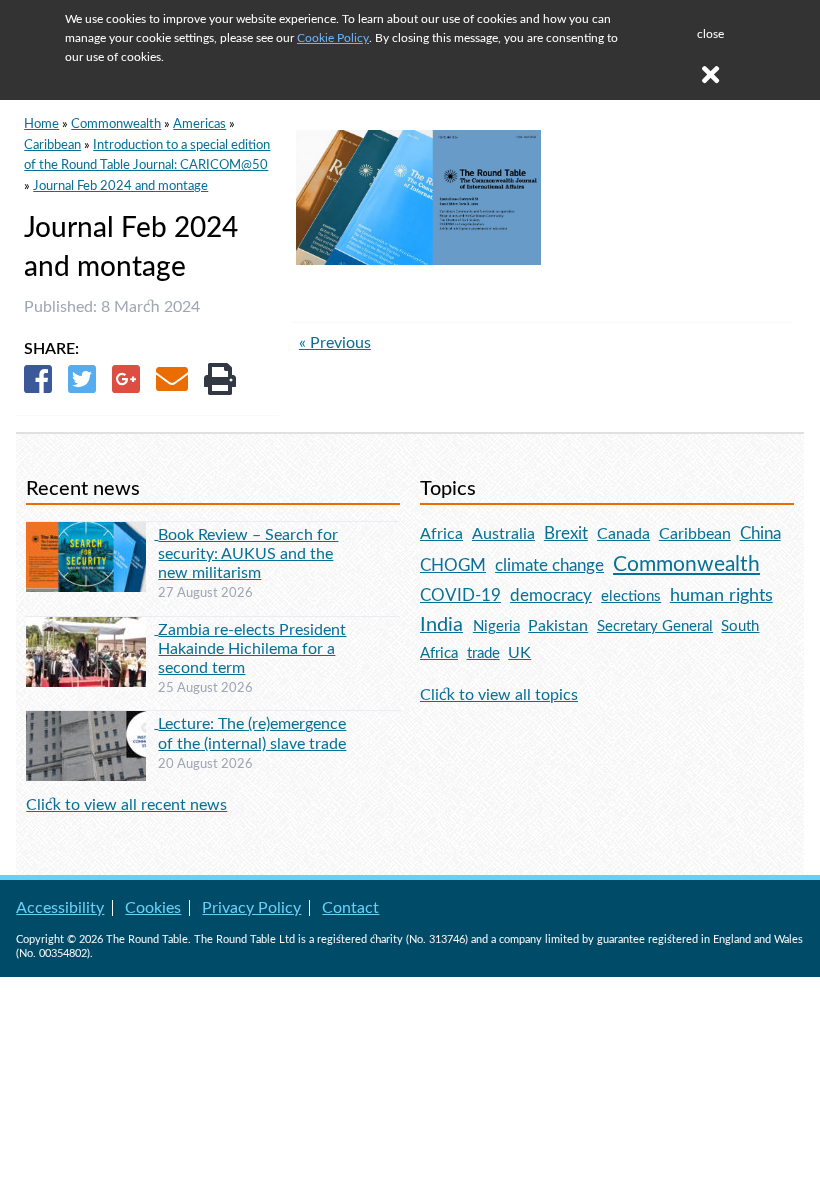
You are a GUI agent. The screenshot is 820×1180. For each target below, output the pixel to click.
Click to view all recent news (126, 805)
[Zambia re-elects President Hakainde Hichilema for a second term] (92, 629)
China (760, 533)
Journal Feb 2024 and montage (120, 186)
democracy (551, 595)
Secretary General (655, 626)
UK (519, 653)
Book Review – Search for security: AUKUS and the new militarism (248, 554)
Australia (503, 534)
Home (41, 124)
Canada (623, 534)
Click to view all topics (499, 695)
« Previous (335, 343)
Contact (350, 908)
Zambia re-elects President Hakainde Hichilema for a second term (252, 649)
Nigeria (496, 626)
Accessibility (60, 908)
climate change (549, 566)
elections (631, 596)
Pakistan (558, 626)
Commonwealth (116, 124)
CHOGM (453, 565)
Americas (199, 124)
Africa (441, 534)
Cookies (153, 908)
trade (483, 653)
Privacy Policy (251, 908)
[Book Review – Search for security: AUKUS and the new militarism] (92, 534)
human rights (721, 595)
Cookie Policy (333, 38)
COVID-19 (460, 595)
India (441, 625)
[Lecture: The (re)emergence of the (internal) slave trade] (92, 723)
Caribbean (52, 145)
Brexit (566, 533)
